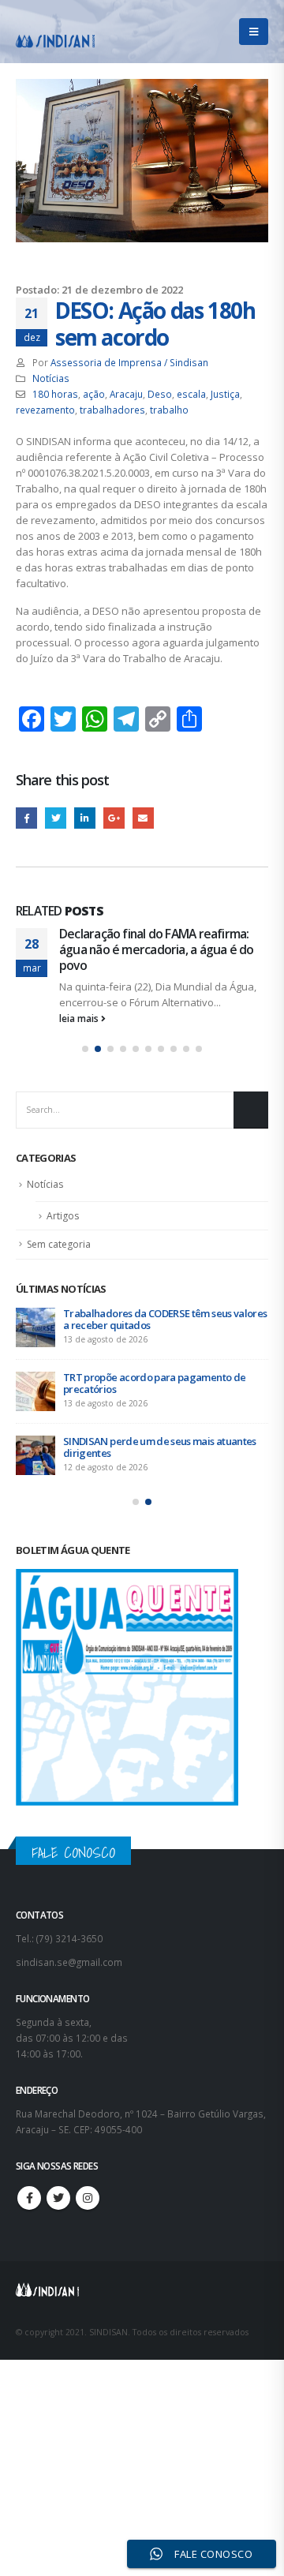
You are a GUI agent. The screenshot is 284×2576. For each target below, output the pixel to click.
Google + (114, 818)
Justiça (225, 394)
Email (143, 818)
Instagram (88, 2198)
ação (94, 394)
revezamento (45, 410)
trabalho (169, 410)
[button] (85, 1049)
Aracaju (126, 394)
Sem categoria (59, 1244)
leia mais (80, 1018)
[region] (142, 2432)
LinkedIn (85, 818)
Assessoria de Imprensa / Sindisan (129, 362)
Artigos (63, 1216)
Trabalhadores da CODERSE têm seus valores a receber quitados (165, 1319)
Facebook (26, 818)
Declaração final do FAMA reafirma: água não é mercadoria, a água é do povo (156, 950)
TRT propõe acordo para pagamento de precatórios (154, 1383)
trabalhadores (112, 410)
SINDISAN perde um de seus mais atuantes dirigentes (160, 1447)
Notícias (51, 378)
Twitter (56, 818)
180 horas (55, 394)
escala (191, 394)
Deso (160, 394)
